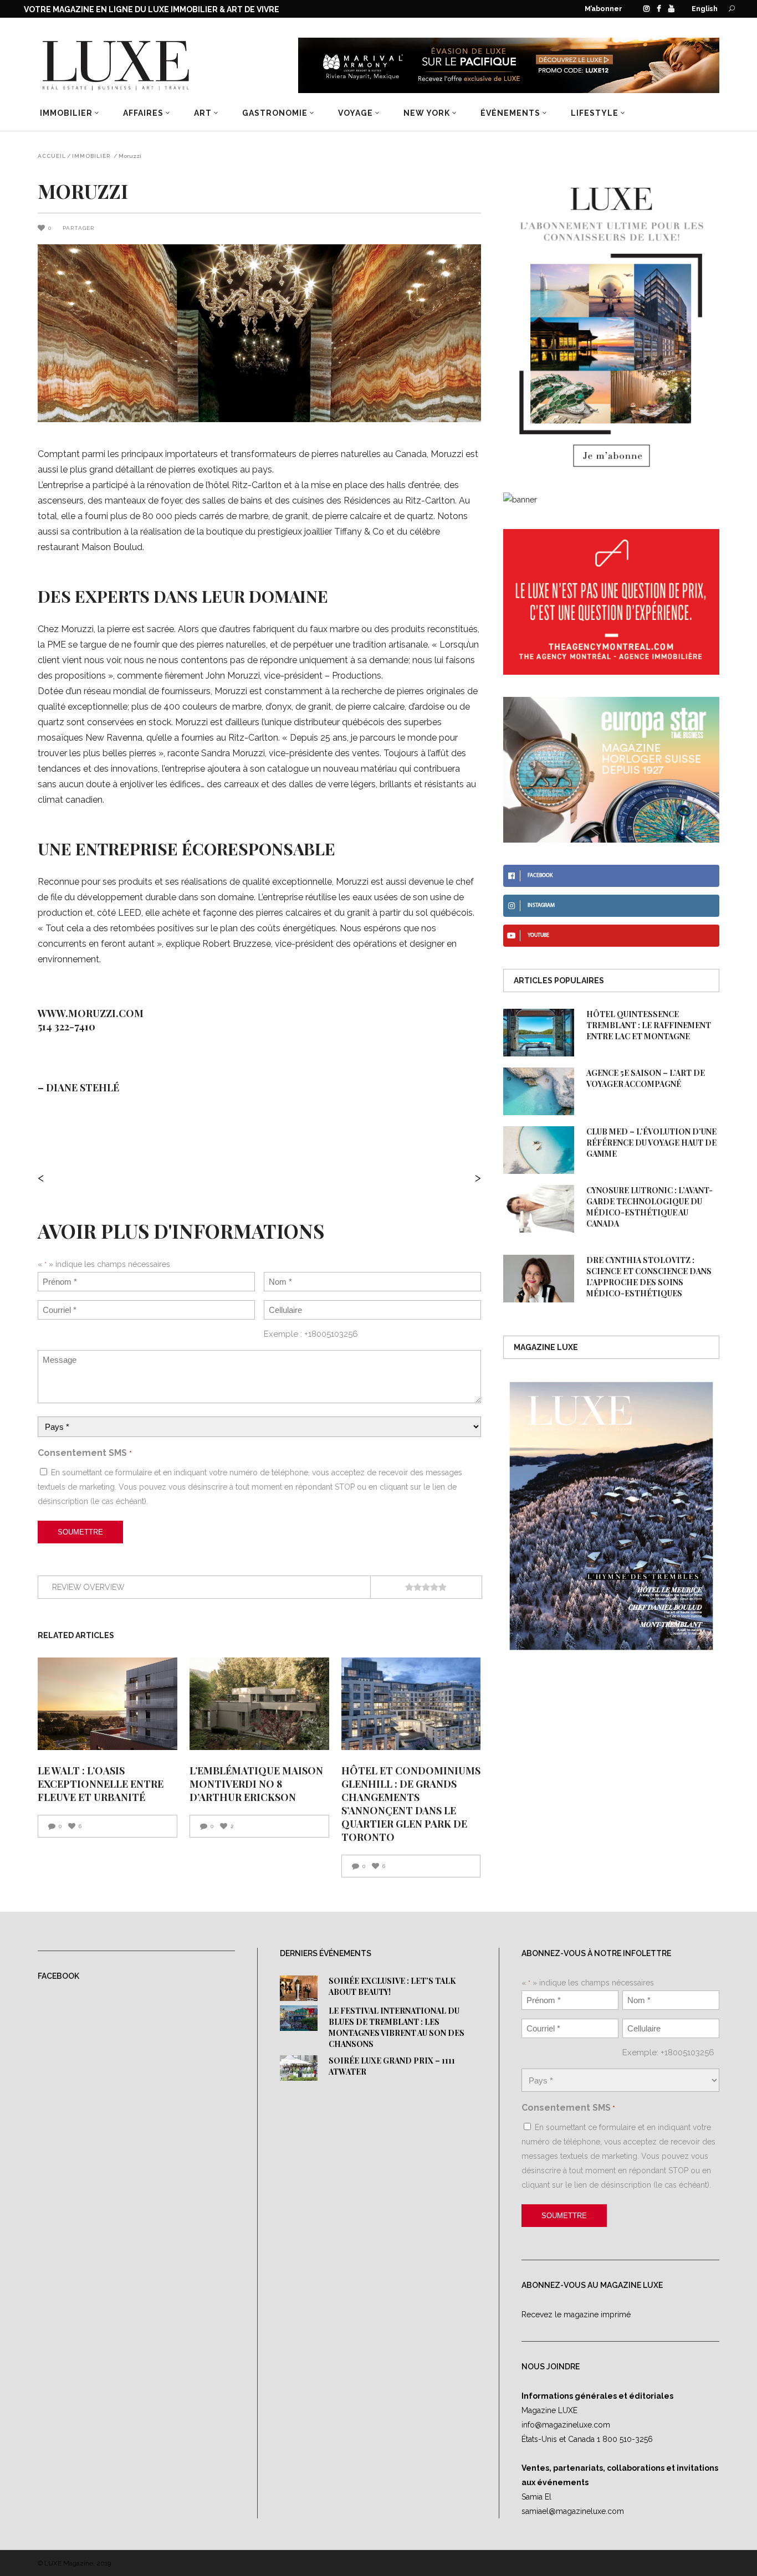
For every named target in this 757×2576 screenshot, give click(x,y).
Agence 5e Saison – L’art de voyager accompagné (646, 1078)
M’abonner (603, 9)
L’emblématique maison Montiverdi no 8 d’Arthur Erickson (256, 1784)
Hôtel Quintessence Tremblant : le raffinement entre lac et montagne (649, 1025)
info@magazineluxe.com (566, 2425)
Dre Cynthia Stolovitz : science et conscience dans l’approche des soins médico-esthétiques (649, 1277)
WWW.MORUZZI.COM (91, 1013)
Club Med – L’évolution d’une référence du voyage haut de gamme (651, 1143)
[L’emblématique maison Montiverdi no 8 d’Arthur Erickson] (259, 1704)
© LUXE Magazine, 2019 (74, 2563)
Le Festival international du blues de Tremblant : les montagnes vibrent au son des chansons (397, 2027)
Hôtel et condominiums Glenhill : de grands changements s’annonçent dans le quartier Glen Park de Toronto (411, 1804)
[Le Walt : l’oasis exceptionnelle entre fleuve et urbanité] (108, 1704)
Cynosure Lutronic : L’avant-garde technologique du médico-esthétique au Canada (649, 1207)
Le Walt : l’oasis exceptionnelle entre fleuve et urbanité (101, 1784)
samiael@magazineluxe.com (573, 2511)
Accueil (52, 156)
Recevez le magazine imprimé (576, 2315)
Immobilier (91, 156)
